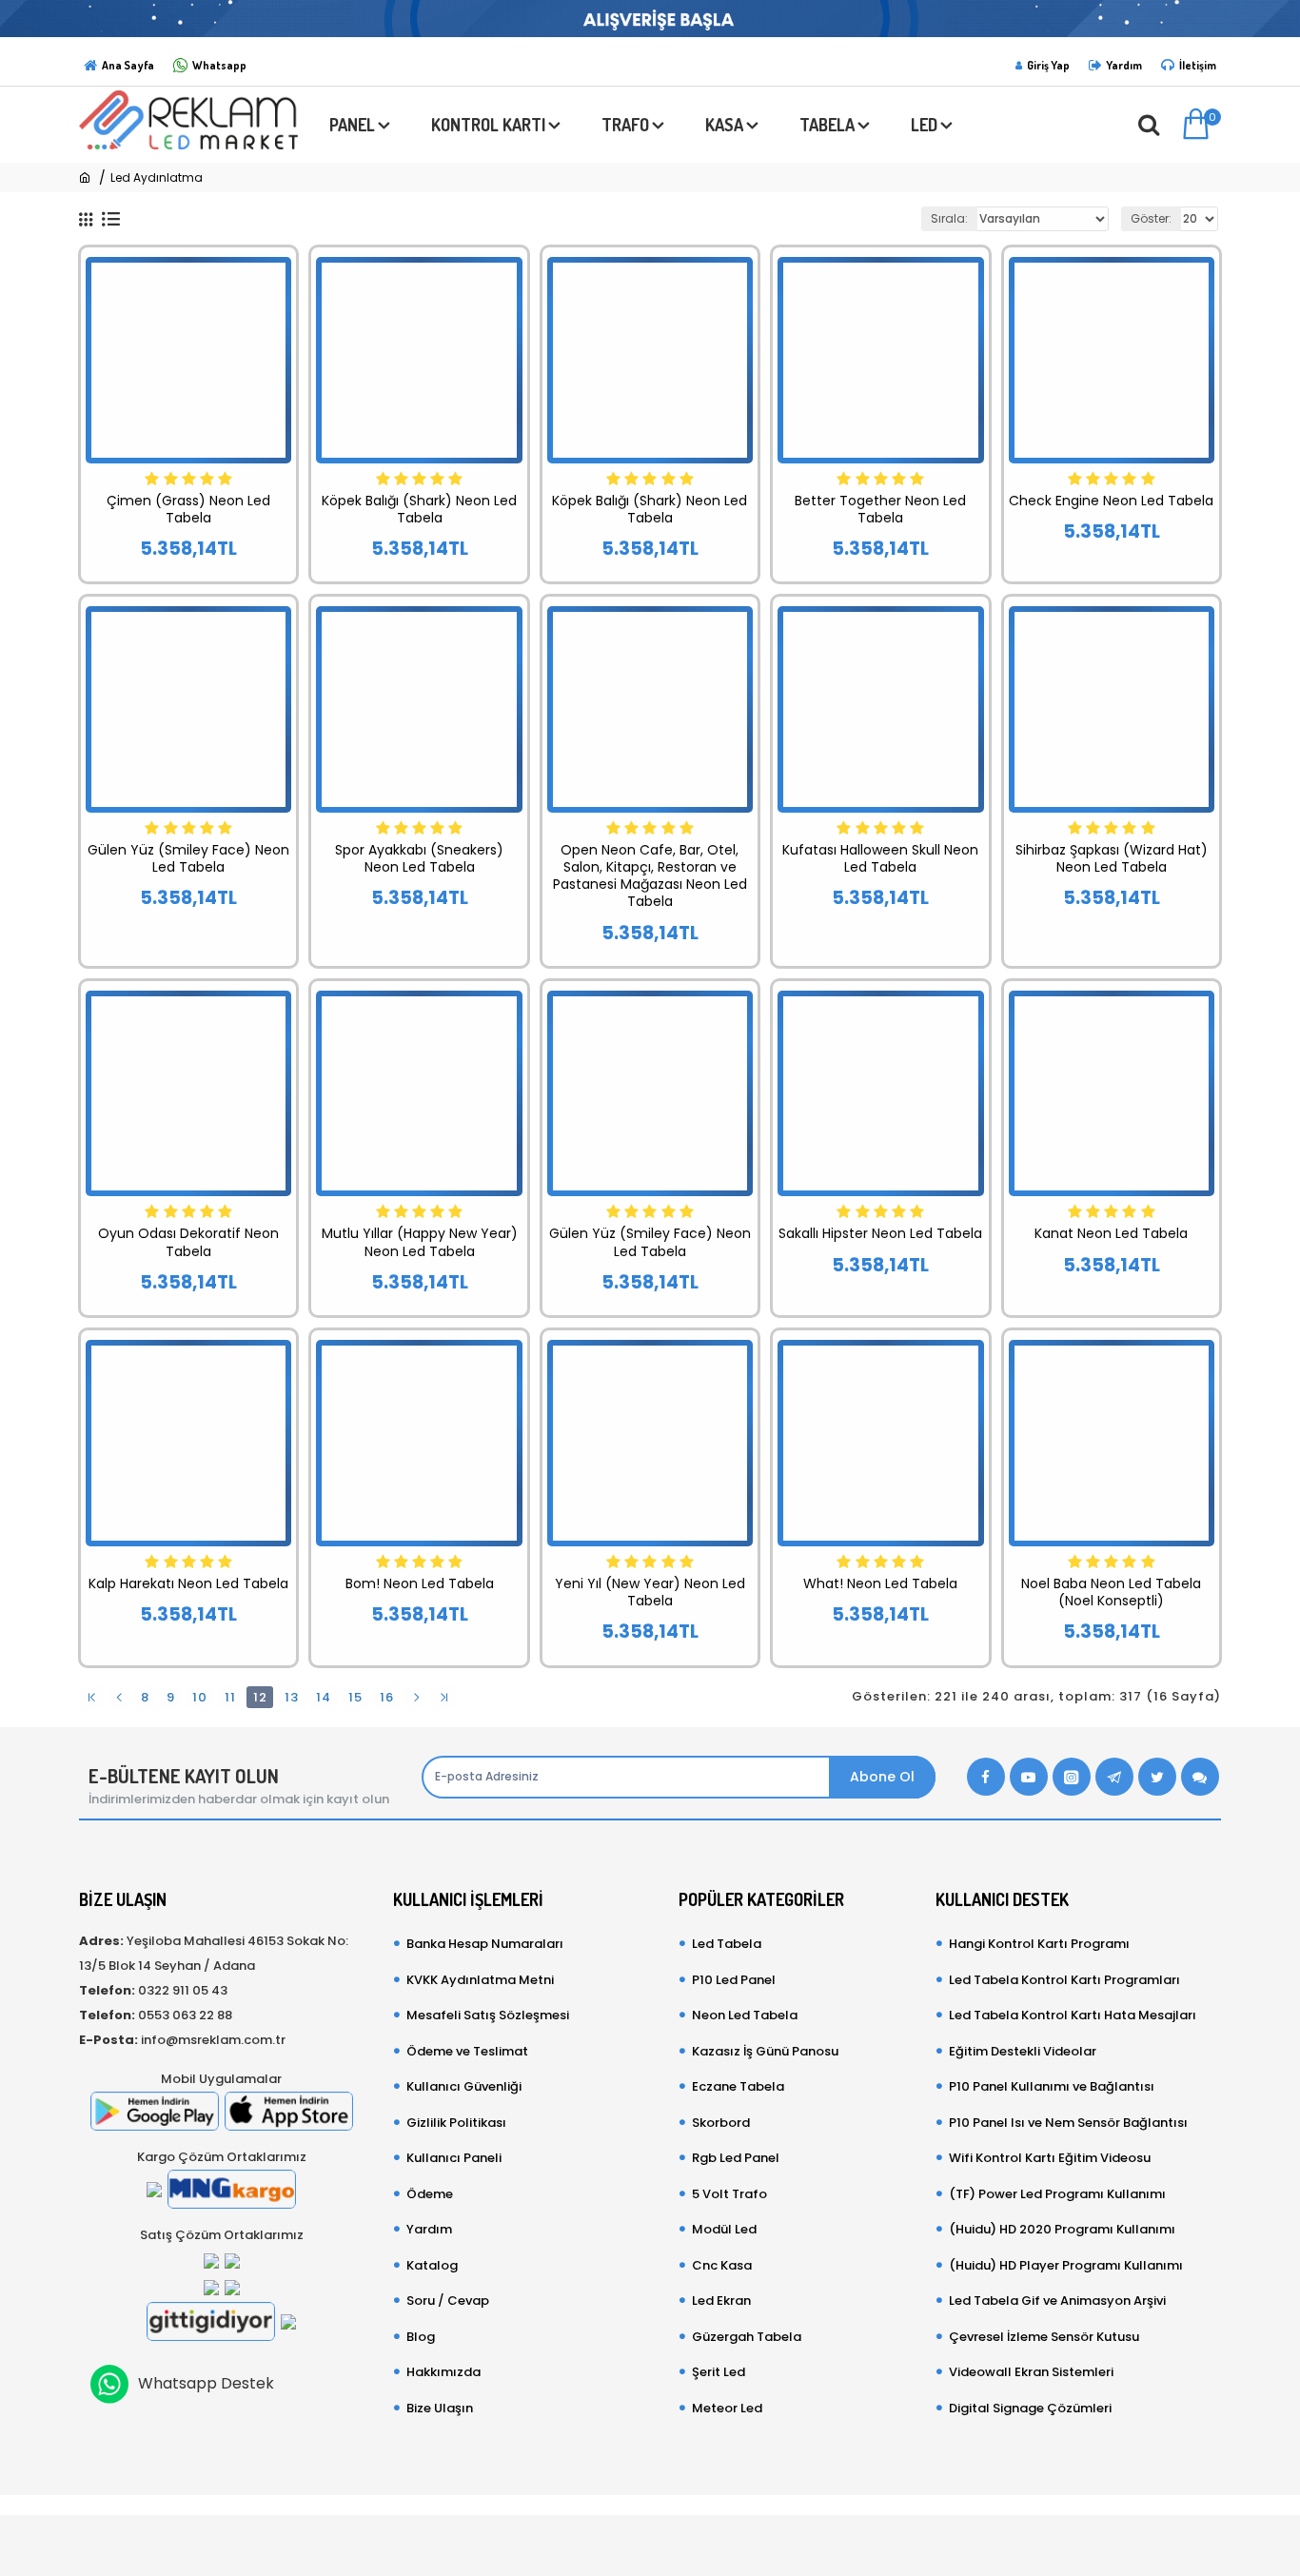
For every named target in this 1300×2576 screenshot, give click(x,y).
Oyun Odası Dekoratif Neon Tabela (188, 1242)
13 (292, 1697)
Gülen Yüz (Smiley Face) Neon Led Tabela (188, 858)
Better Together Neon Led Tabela (880, 509)
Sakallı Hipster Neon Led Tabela (880, 1233)
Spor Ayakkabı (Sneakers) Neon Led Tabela (419, 858)
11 (230, 1697)
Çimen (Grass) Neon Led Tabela (188, 509)
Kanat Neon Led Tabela (1111, 1233)
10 (200, 1697)
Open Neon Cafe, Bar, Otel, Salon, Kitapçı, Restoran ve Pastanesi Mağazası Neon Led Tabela (650, 876)
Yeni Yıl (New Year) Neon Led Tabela (650, 1592)
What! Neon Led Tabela (880, 1583)
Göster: (1151, 218)
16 (387, 1697)
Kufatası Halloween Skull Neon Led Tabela (880, 858)
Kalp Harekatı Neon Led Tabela (188, 1583)
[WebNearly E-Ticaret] (650, 2536)
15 (355, 1697)
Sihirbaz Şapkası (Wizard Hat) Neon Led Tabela (1112, 858)
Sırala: (949, 218)
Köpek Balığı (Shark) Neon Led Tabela (419, 509)
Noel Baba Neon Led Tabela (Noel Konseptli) (1111, 1592)
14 (324, 1697)
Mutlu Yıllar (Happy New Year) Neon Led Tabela (420, 1242)
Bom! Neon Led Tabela (420, 1583)
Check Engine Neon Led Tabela (1111, 501)
